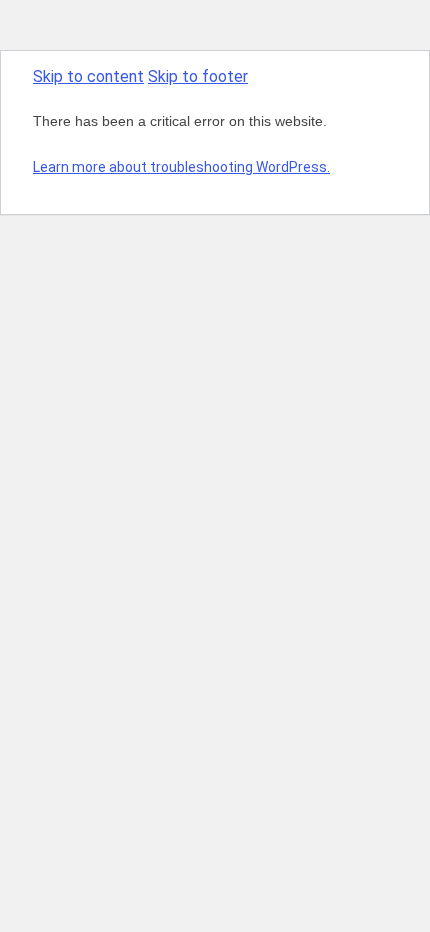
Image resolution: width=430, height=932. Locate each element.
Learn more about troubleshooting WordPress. (181, 167)
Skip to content (88, 76)
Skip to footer (198, 76)
